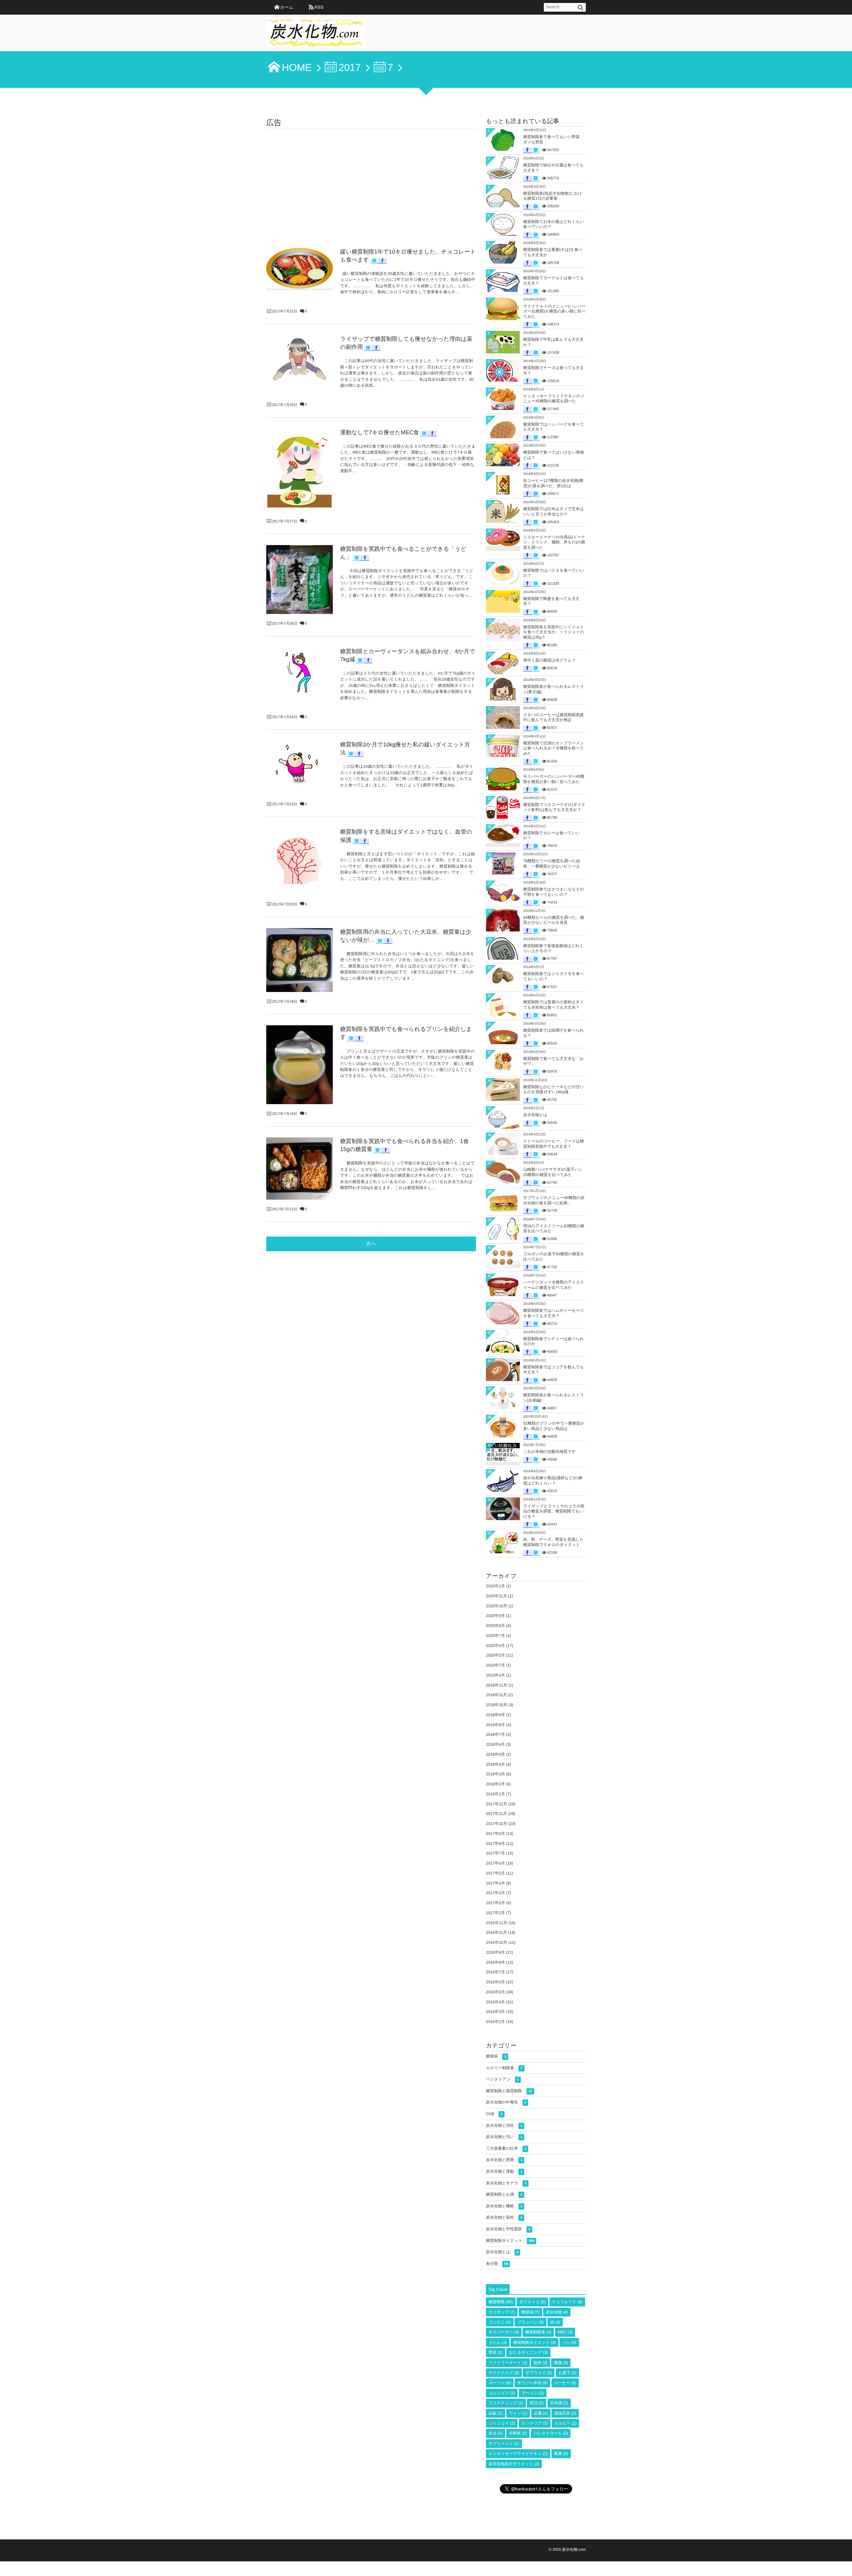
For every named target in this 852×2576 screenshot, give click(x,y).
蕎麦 (561, 2454)
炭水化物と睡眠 (504, 2206)
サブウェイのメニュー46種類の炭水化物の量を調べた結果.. (554, 1200)
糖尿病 (496, 2056)
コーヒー (565, 2383)
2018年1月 (495, 1794)
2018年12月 (497, 1685)
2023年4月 (495, 1675)
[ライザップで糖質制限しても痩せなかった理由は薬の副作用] (300, 360)
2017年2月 (495, 1903)
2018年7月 (495, 1734)
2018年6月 (495, 1744)
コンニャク (502, 2393)
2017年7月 (495, 1853)
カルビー (566, 2423)
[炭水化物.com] (316, 35)
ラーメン (533, 2393)
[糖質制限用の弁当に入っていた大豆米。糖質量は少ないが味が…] (300, 960)
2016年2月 (495, 2022)
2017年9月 (495, 1834)
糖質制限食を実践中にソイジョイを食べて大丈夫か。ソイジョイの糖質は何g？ (554, 632)
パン (569, 2342)
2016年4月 (495, 2002)
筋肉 (540, 2363)
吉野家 (518, 2433)
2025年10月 (497, 1606)
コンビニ (500, 2322)
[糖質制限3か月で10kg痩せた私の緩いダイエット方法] (300, 766)
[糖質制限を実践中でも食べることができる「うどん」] (300, 580)
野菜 (496, 2352)
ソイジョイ (502, 2423)
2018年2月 (495, 1784)
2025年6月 (495, 1646)
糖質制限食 (538, 2332)
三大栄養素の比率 (506, 2148)
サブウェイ (539, 2373)
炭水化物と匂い (504, 2137)
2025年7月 (495, 1636)
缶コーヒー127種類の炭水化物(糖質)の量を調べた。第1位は (553, 483)
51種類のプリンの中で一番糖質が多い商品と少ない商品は (554, 1426)
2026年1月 (495, 1586)
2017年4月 (495, 1883)
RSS (319, 7)
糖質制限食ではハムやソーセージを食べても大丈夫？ (553, 1313)
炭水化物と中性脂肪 (508, 2229)
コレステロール (551, 2433)
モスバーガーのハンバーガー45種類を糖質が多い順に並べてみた (554, 779)
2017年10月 (497, 1824)
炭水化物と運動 (504, 2171)
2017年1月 (495, 1913)
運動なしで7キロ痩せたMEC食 (380, 432)
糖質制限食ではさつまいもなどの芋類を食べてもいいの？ (554, 892)
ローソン (500, 2383)
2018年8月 (495, 1725)
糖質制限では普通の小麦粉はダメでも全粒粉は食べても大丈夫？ (553, 1005)
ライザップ (502, 2312)
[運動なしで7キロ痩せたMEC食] (300, 470)
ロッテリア (535, 2423)
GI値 (494, 2114)
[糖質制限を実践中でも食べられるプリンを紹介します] (300, 1065)
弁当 (496, 2433)
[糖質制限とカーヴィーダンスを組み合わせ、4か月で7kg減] (300, 673)
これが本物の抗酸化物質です (549, 1452)
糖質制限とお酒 (504, 2194)
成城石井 (565, 2413)
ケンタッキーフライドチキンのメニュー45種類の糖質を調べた (554, 399)
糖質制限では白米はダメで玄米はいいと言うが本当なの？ (553, 511)
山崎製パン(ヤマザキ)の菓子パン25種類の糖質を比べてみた (553, 1172)
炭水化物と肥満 (504, 2160)
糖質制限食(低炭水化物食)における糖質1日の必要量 (553, 196)
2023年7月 (495, 1665)
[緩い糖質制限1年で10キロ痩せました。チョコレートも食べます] (300, 268)
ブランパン (530, 2322)
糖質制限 (501, 2302)
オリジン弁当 (532, 2383)
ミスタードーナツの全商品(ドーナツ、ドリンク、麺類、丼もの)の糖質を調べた (554, 542)
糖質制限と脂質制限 (509, 2091)
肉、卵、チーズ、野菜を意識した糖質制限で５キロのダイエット (553, 1542)
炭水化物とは (535, 1115)
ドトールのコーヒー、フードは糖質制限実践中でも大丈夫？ (554, 1144)
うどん (498, 2342)
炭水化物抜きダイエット (514, 2464)
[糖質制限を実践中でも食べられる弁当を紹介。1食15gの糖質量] (300, 1169)
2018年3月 (495, 1774)
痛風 (561, 2363)
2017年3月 (495, 1893)
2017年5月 (495, 1873)
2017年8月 (495, 1844)
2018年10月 (497, 1705)
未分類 (497, 2264)
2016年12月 (497, 1923)
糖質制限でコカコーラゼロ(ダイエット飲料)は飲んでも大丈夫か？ (554, 807)
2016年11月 (496, 1932)
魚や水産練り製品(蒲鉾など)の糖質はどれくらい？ (553, 1481)
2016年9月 (495, 1952)
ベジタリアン (502, 2079)
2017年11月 (496, 1814)
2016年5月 (495, 1992)
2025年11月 (496, 1596)
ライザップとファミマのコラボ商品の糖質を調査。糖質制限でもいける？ (554, 1511)
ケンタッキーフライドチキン (518, 2454)
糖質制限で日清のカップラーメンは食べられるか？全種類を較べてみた (554, 748)
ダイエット (532, 2302)
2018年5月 (495, 1754)
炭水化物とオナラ (506, 2183)
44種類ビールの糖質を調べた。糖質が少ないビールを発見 (554, 920)
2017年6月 (495, 1863)
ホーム (287, 7)
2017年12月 (497, 1804)
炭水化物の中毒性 (506, 2102)
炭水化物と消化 (504, 2125)
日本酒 (559, 2403)
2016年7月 (495, 1972)
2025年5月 (495, 1655)
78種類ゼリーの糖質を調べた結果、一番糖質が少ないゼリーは (552, 864)
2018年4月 (495, 1764)
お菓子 (567, 2373)
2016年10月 (497, 1942)
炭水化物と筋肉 (504, 2217)
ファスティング (506, 2403)
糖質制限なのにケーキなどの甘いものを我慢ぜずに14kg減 (554, 1090)
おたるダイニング (528, 2352)
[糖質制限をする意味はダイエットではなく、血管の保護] (300, 861)
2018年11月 (496, 1695)
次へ (371, 1244)
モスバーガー (504, 2332)
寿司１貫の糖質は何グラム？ (549, 660)
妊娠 (496, 2413)
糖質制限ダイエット (510, 2241)
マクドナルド (504, 2373)
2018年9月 (495, 1715)
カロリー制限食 (504, 2068)
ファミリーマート (508, 2363)
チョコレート (567, 2302)
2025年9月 (495, 1616)
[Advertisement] (371, 179)
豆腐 (541, 2413)
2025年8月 (495, 1626)
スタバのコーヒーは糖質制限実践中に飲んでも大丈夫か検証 (553, 717)
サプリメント (504, 2444)
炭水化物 (557, 2312)
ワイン (518, 2413)
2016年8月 (495, 1962)
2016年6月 (495, 1982)
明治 (536, 2403)
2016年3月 (495, 2012)
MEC (565, 2332)
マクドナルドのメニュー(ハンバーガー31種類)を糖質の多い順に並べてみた (554, 311)
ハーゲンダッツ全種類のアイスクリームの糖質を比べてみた (554, 1285)
